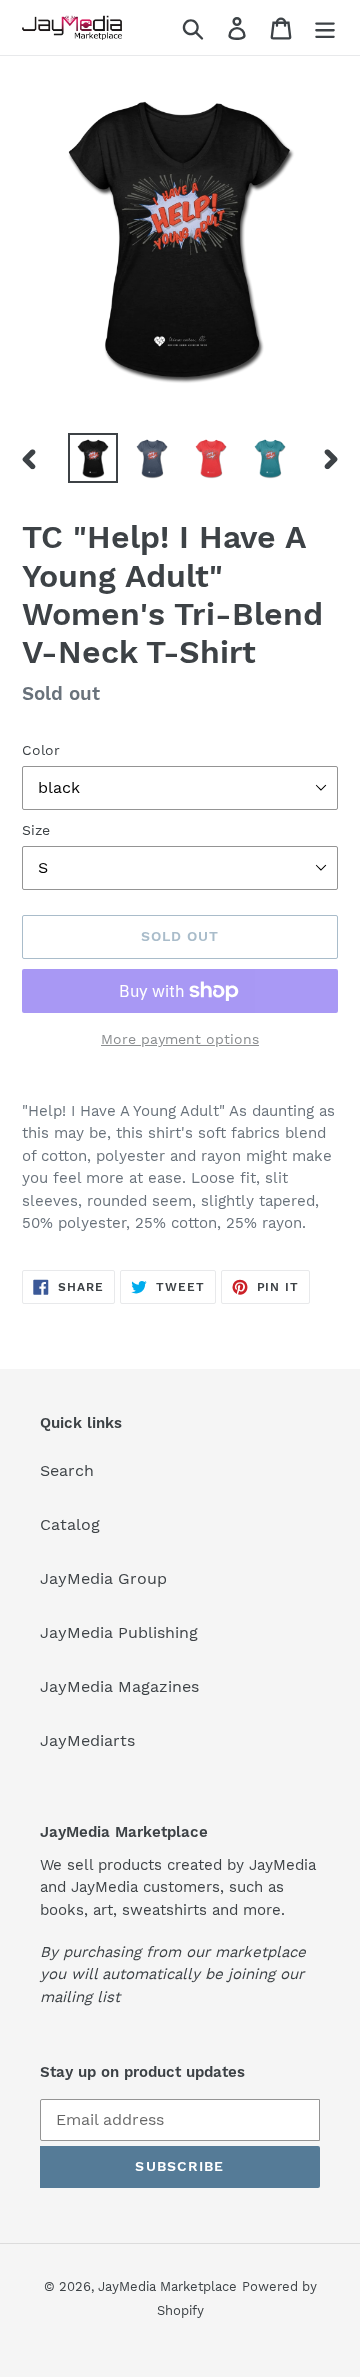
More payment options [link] (180, 1039)
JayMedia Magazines (119, 1686)
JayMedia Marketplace (167, 2286)
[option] (92, 458)
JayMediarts (87, 1740)
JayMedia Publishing (119, 1632)
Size (36, 830)
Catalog (70, 1524)
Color (41, 750)
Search (67, 1470)
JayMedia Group (103, 1578)
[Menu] (325, 27)
